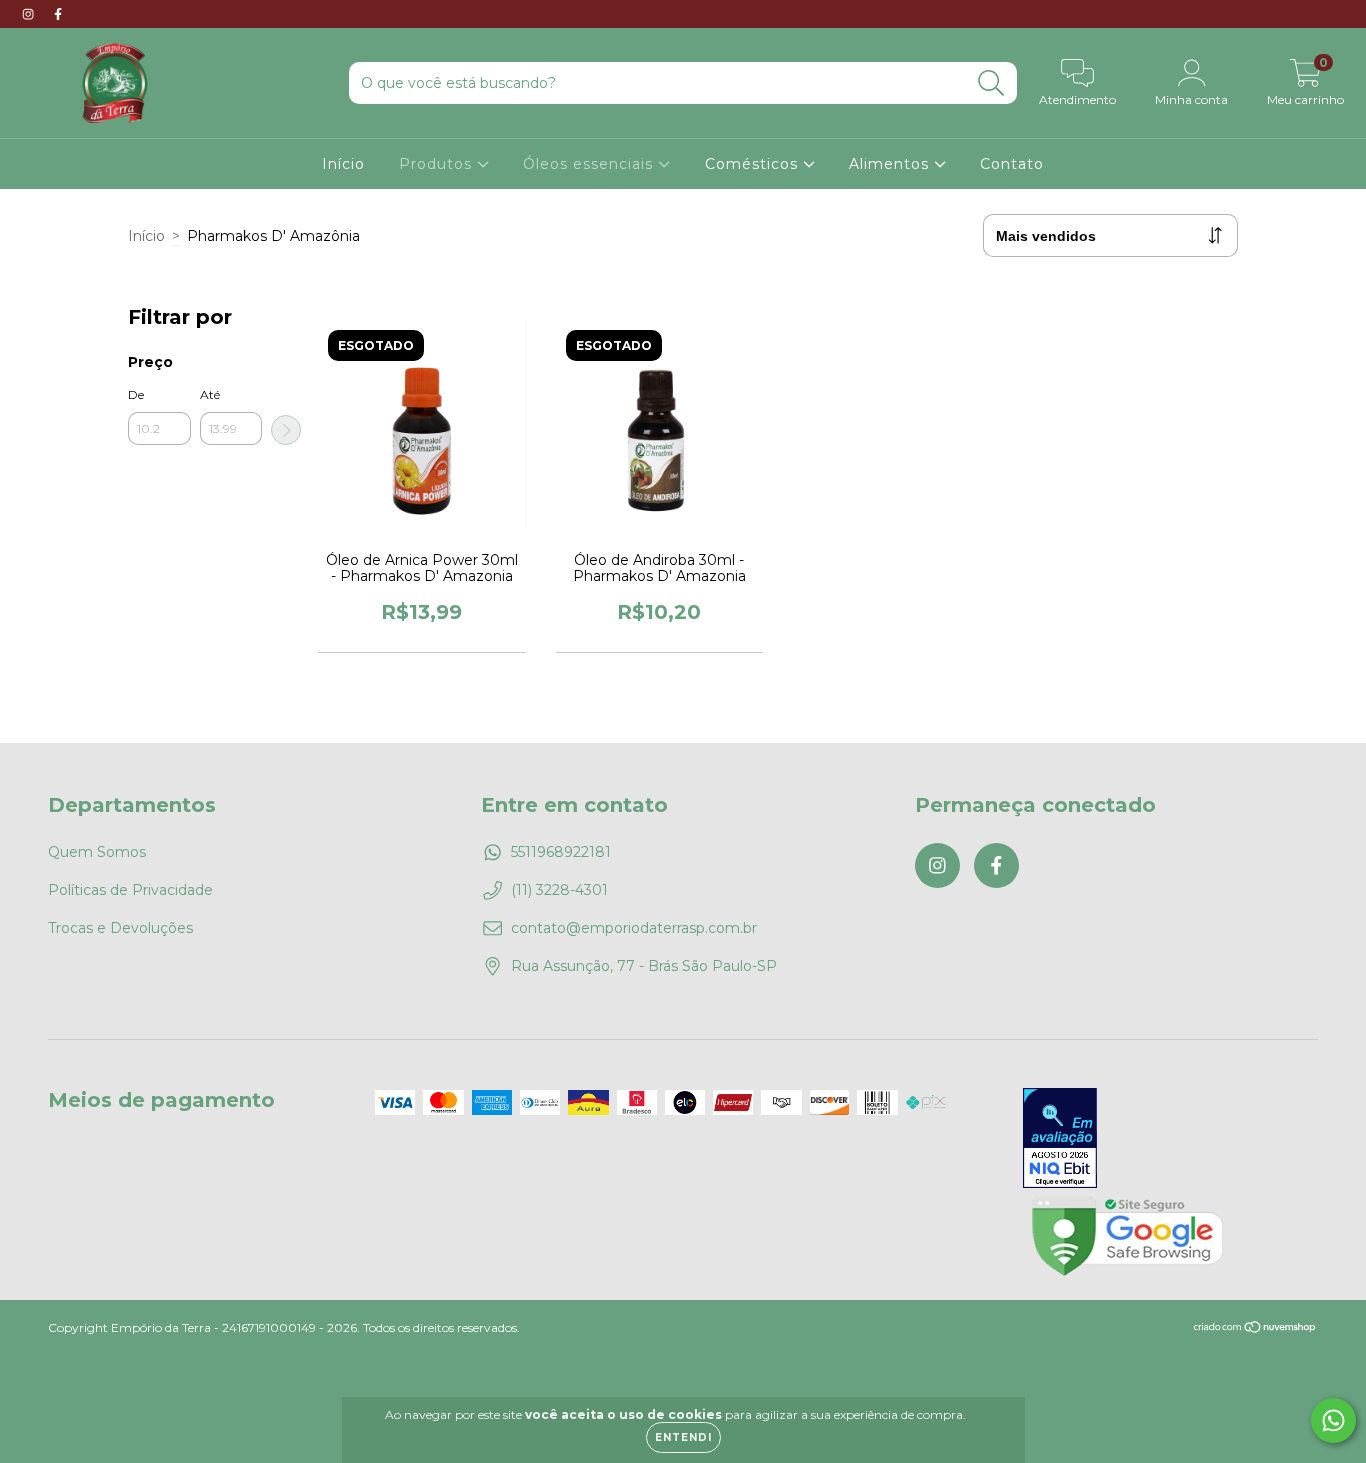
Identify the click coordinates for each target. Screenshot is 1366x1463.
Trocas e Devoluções (120, 928)
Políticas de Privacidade (130, 890)
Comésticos (754, 164)
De (136, 394)
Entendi (683, 1437)
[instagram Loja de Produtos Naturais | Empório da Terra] (30, 14)
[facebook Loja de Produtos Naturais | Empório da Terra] (58, 14)
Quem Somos (97, 852)
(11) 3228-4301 (559, 890)
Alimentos (891, 164)
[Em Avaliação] (1060, 1140)
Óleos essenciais (590, 164)
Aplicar (286, 430)
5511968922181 (561, 852)
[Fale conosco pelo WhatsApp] (1333, 1420)
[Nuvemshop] (1255, 1329)
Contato (1012, 164)
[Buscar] (991, 83)
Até (210, 394)
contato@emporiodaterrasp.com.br (634, 928)
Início (343, 164)
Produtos (438, 164)
